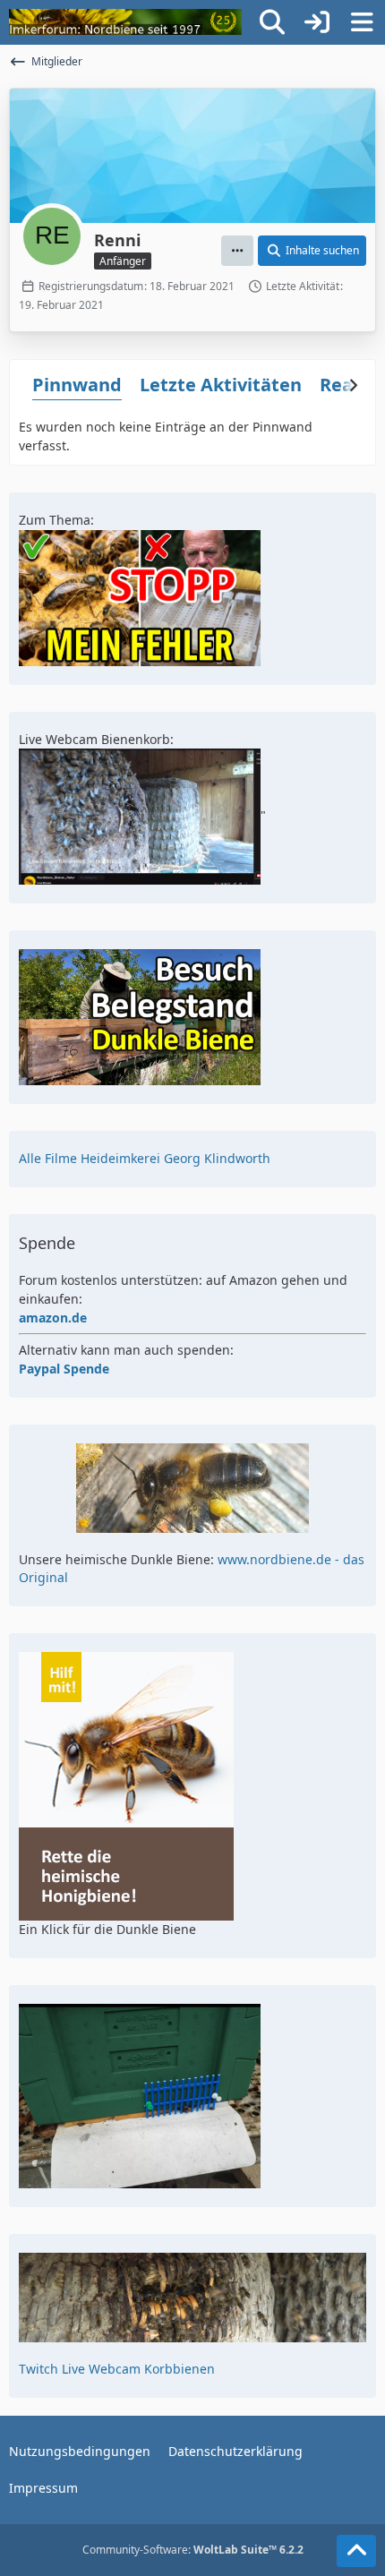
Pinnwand (77, 385)
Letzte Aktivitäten (221, 385)
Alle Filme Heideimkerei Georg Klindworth (145, 1158)
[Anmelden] (317, 22)
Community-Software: (193, 2550)
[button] (237, 251)
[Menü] (362, 22)
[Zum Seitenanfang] (356, 2551)
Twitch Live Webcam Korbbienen (117, 2369)
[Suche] (272, 22)
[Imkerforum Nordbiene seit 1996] (125, 22)
